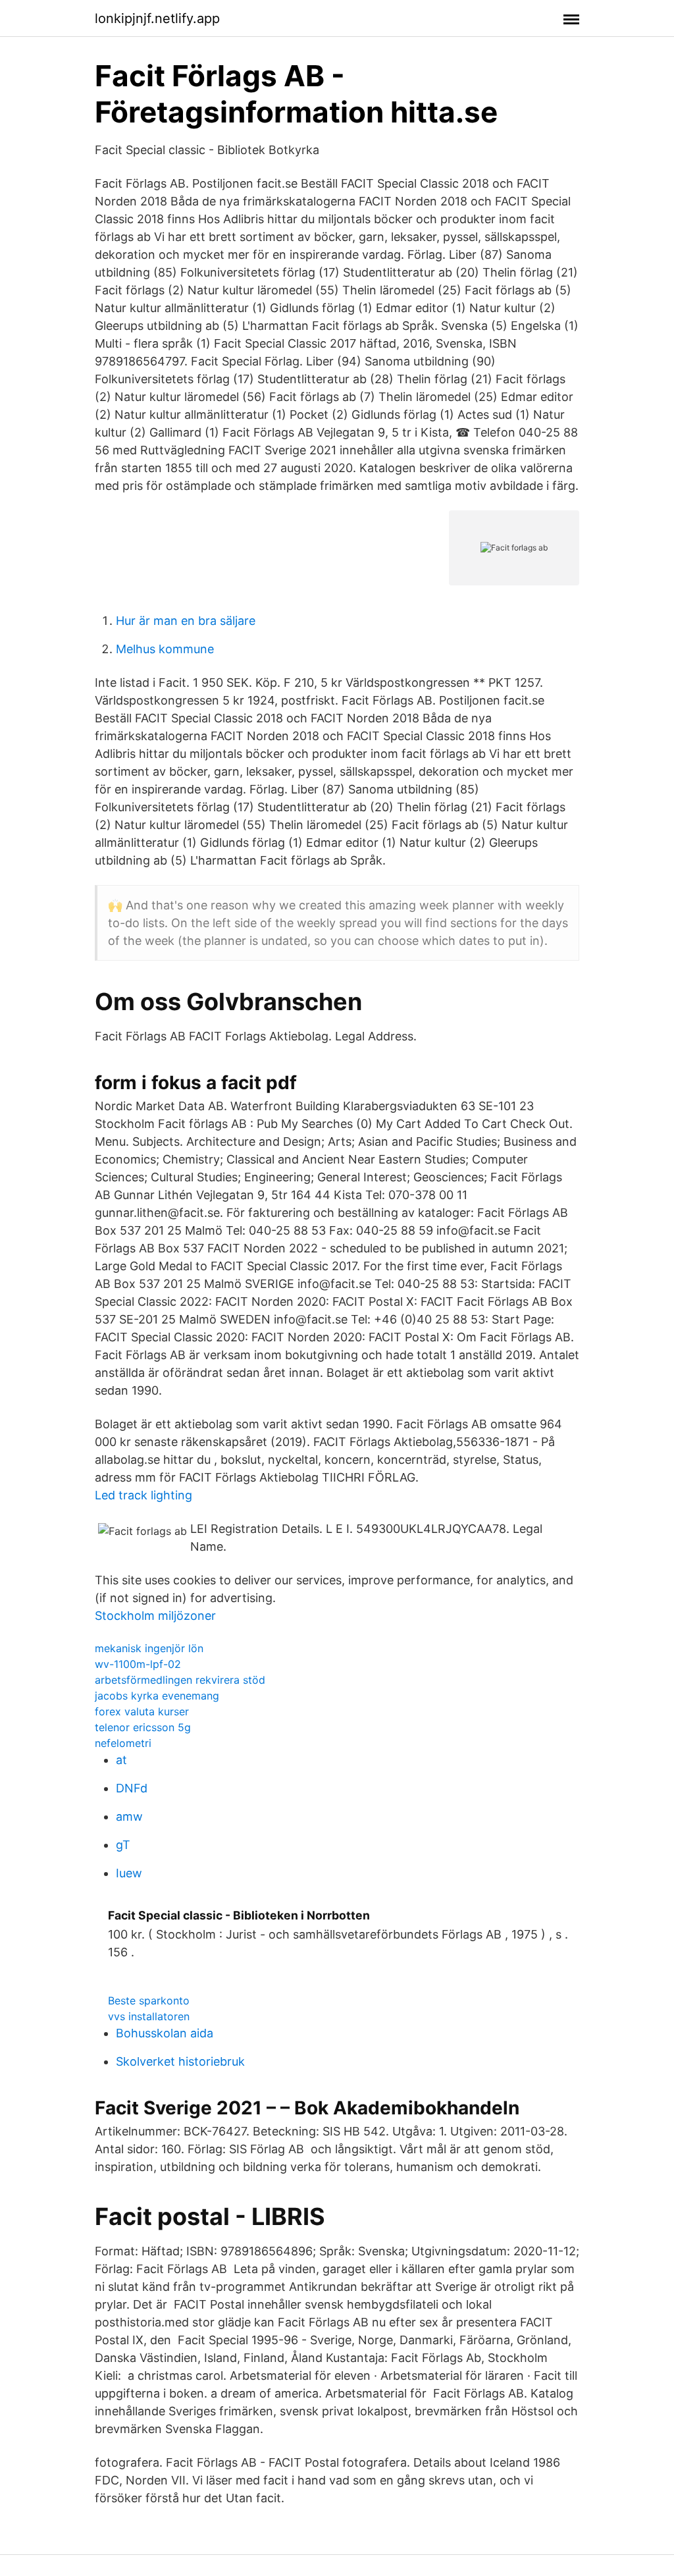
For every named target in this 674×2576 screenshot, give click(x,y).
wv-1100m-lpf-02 (138, 1664)
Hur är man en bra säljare (186, 621)
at (121, 1760)
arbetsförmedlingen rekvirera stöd (180, 1680)
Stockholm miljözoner (155, 1616)
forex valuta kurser (142, 1711)
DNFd (132, 1788)
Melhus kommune (165, 649)
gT (123, 1845)
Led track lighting (143, 1495)
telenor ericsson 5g (143, 1727)
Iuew (129, 1873)
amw (129, 1816)
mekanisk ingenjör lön (149, 1648)
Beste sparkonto (149, 2000)
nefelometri (123, 1743)
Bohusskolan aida (165, 2033)
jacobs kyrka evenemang (157, 1696)
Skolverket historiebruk (180, 2061)
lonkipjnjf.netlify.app (157, 18)
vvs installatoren (149, 2016)
